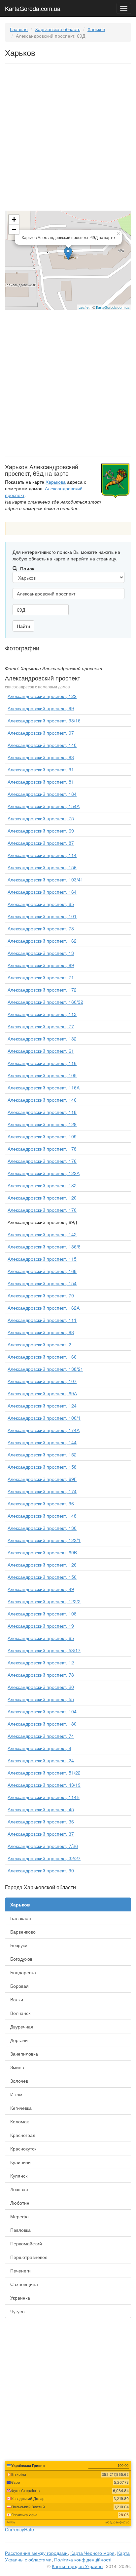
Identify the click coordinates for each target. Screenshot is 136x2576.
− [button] (14, 229)
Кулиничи (20, 2162)
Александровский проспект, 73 (41, 928)
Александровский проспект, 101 (42, 916)
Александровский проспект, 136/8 (44, 1247)
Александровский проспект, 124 (42, 1406)
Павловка (20, 2230)
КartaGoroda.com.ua (113, 307)
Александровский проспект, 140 (42, 745)
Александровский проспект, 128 (42, 1124)
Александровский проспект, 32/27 (44, 1858)
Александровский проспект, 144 (42, 1442)
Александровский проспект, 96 (41, 1503)
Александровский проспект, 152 (42, 1454)
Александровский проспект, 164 (42, 892)
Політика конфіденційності (83, 2559)
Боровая (19, 1986)
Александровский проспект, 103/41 (45, 879)
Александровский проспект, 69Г (42, 1479)
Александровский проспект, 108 (42, 1614)
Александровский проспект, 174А (44, 1430)
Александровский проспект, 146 (42, 1100)
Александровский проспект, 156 (42, 867)
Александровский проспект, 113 (42, 1014)
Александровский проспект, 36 (41, 1821)
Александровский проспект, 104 (42, 1711)
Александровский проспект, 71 (41, 977)
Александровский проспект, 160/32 (45, 1002)
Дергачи (19, 2040)
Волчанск (20, 2013)
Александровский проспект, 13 (41, 953)
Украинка (20, 2298)
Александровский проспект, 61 (41, 1051)
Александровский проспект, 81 (41, 782)
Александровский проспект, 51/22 (44, 1773)
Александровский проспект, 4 (39, 1748)
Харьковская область (58, 29)
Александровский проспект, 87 (41, 843)
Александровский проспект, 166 (42, 1357)
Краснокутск (23, 2148)
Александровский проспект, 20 (41, 1687)
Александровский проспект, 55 (41, 1699)
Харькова (56, 482)
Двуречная (22, 2026)
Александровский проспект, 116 (42, 1063)
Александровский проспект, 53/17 (44, 1650)
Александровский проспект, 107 (42, 1381)
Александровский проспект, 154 (42, 1283)
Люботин (20, 2203)
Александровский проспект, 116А (44, 1087)
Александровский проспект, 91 (41, 769)
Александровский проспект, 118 (42, 1112)
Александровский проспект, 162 (42, 941)
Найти (23, 626)
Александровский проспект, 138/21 (45, 1369)
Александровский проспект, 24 (41, 1760)
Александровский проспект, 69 (41, 831)
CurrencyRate (19, 2529)
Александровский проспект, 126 (42, 1565)
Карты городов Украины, (78, 2566)
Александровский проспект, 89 (41, 965)
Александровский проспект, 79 (41, 1295)
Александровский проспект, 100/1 (44, 1418)
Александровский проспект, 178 (42, 1149)
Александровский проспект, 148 (42, 1516)
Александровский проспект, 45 (41, 1809)
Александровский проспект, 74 (41, 1736)
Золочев (19, 2081)
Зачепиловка (24, 2054)
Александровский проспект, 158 (42, 1467)
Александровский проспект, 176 (42, 1161)
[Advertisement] (68, 139)
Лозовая (19, 2189)
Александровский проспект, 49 (41, 1589)
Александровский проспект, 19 (41, 1626)
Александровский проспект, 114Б (44, 1797)
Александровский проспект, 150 (42, 1577)
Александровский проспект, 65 (41, 1638)
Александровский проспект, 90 (41, 1870)
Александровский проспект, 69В (42, 1552)
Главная (19, 29)
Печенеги (20, 2270)
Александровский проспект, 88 (41, 1332)
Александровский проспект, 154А (44, 806)
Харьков (96, 29)
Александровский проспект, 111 (42, 1320)
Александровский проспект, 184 (42, 794)
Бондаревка (23, 1972)
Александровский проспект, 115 (42, 1259)
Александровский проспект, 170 (42, 1210)
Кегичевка (21, 2108)
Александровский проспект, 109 (42, 1136)
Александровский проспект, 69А (42, 1393)
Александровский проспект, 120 (42, 1198)
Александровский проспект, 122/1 (44, 1540)
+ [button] (14, 219)
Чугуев (17, 2311)
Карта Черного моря (92, 2553)
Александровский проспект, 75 (41, 818)
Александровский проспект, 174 (42, 1491)
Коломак (19, 2121)
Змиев (17, 2067)
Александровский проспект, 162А (44, 1308)
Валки (17, 1999)
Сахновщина (24, 2284)
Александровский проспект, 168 (42, 1271)
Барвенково (23, 1932)
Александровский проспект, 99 (41, 708)
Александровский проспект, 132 (42, 1039)
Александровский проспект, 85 (41, 904)
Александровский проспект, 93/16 (44, 720)
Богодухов (21, 1959)
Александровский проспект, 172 (42, 990)
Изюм (16, 2094)
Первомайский (26, 2243)
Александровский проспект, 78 (41, 1675)
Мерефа (19, 2216)
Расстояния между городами (36, 2553)
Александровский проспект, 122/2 (44, 1601)
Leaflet (84, 307)
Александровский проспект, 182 (42, 1185)
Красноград (23, 2135)
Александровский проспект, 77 (41, 1026)
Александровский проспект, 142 (42, 1234)
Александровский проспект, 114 (42, 855)
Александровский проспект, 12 (41, 1662)
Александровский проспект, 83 (41, 757)
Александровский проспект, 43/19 (44, 1785)
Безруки (19, 1945)
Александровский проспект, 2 (39, 1344)
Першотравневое (29, 2257)
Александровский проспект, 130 (42, 1528)
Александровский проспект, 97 (41, 733)
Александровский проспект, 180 (42, 1724)
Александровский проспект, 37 (41, 1834)
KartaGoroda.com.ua (33, 7)
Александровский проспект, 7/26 (43, 1846)
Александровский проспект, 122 (42, 696)
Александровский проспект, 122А (44, 1173)
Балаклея (21, 1918)
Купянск (19, 2176)
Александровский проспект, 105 (42, 1075)
